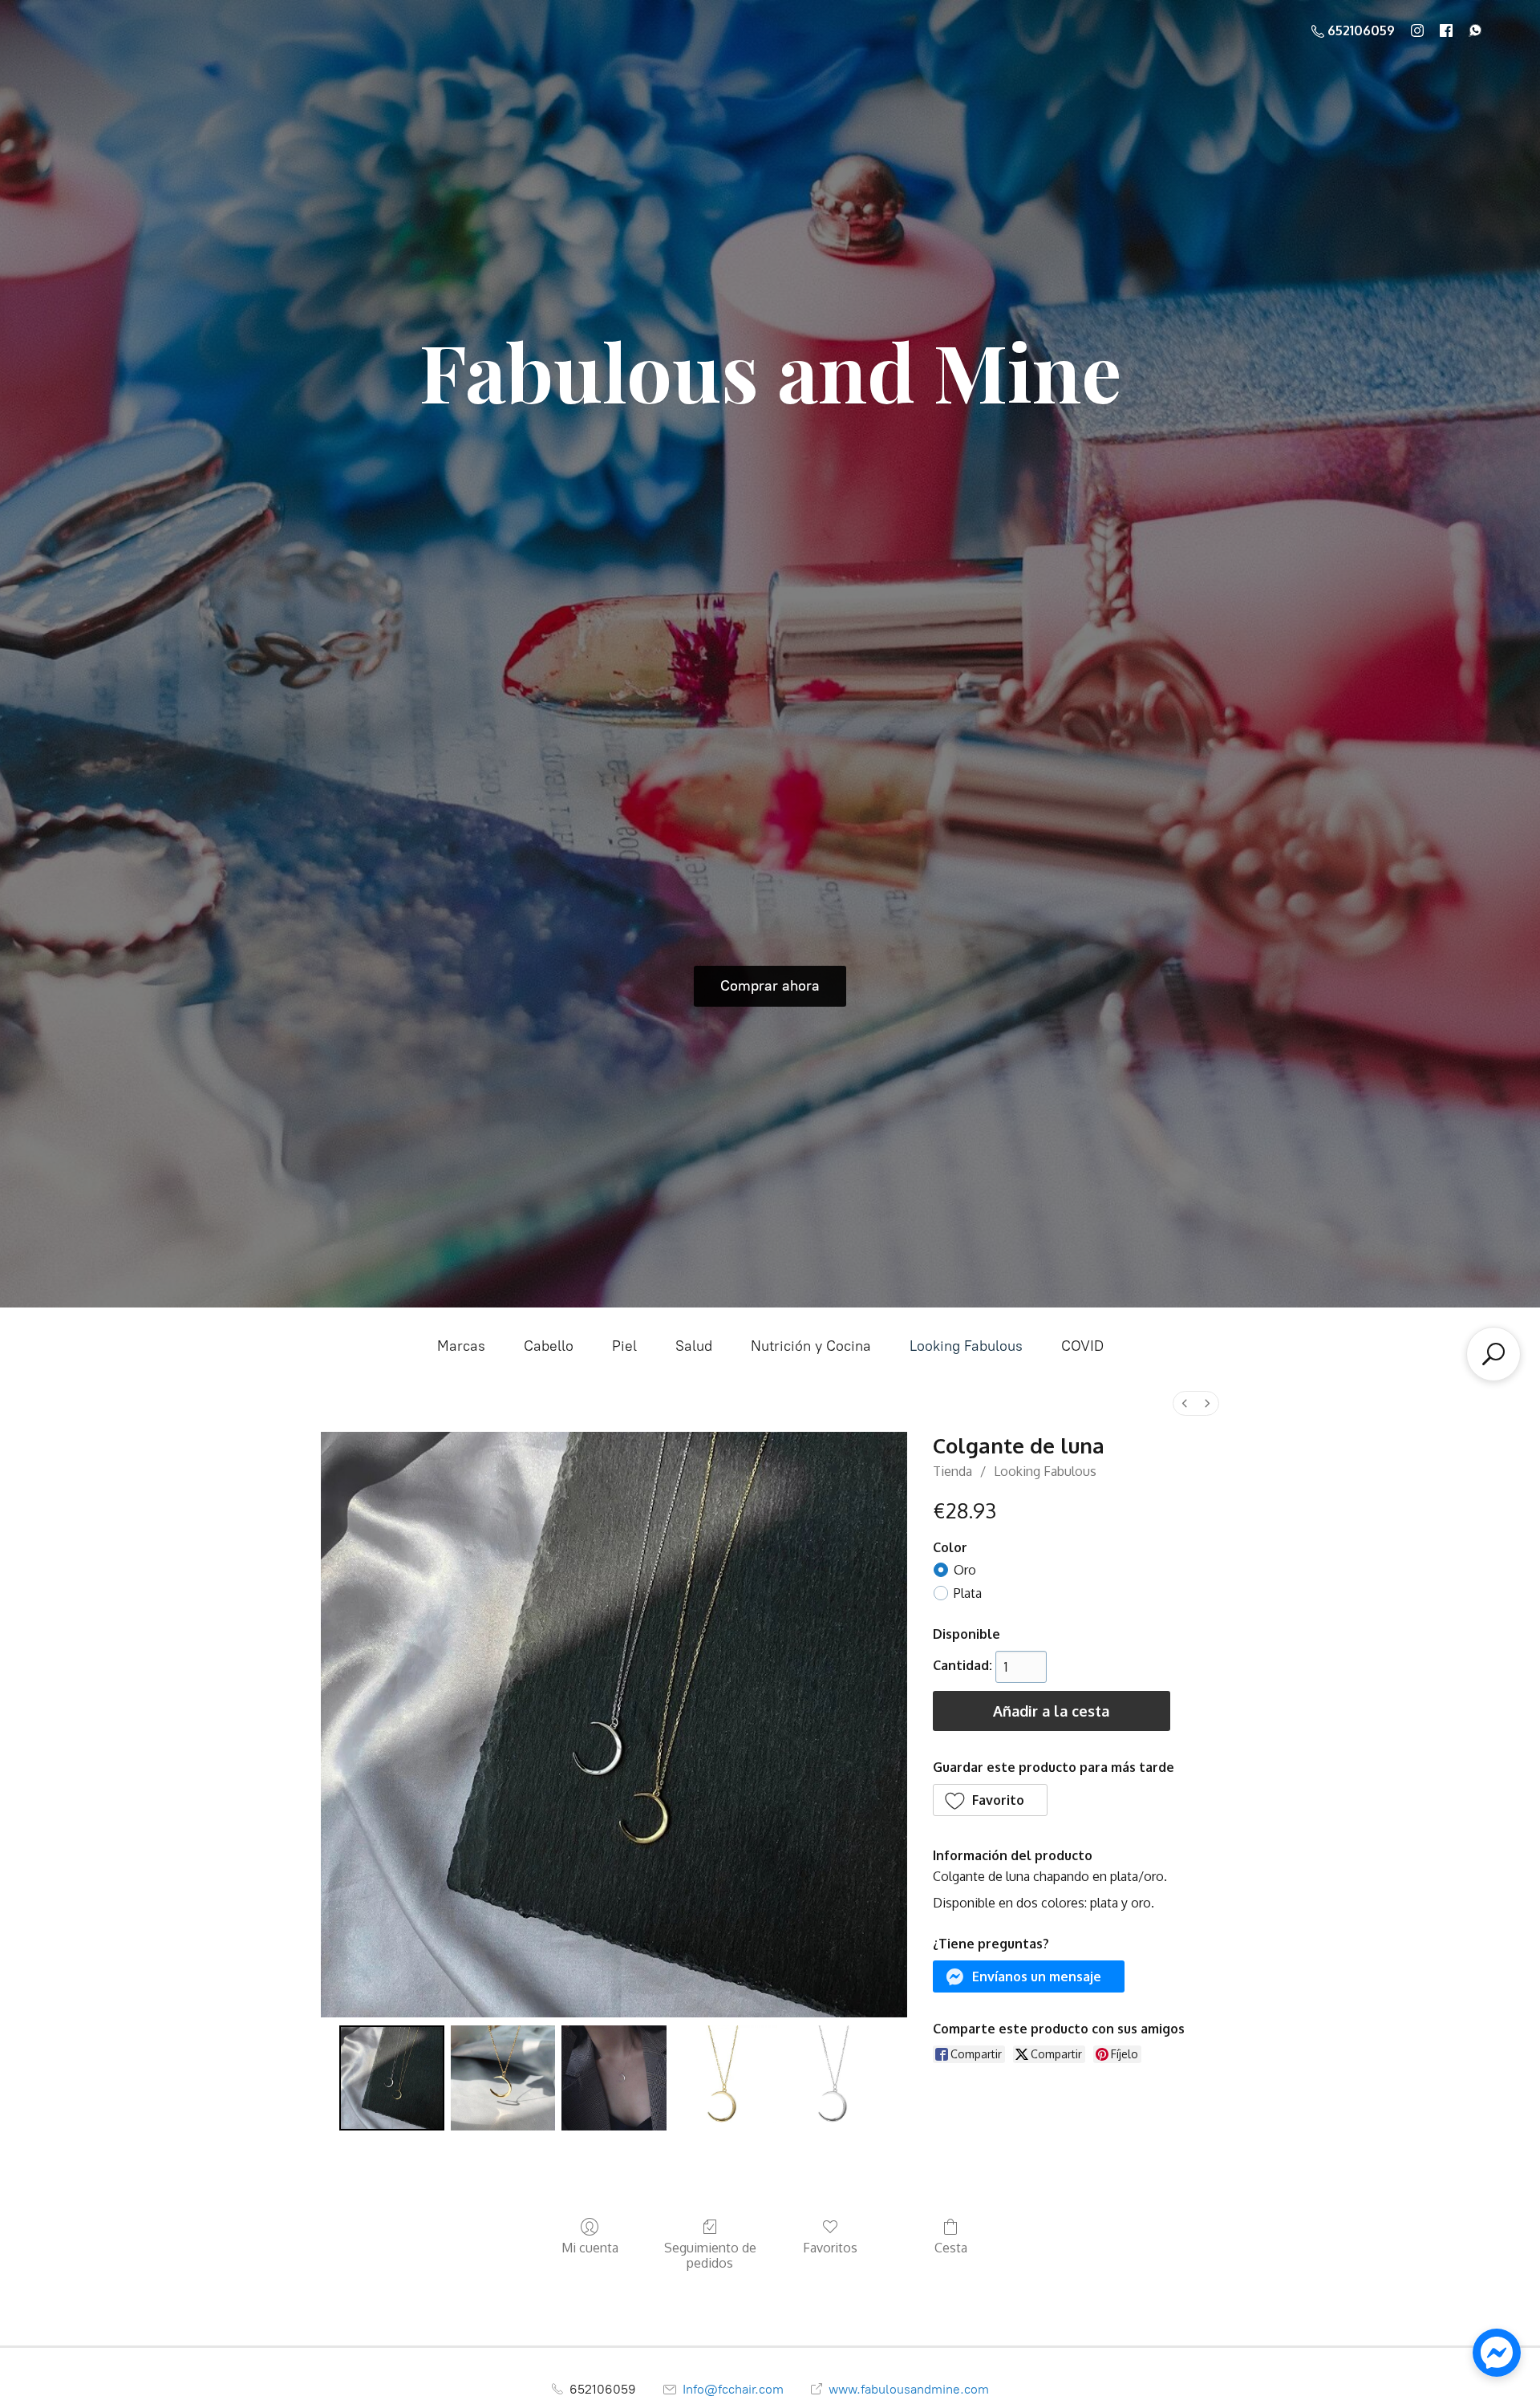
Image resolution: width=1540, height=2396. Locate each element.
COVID (1082, 1346)
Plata (968, 1593)
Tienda (952, 1471)
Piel (624, 1346)
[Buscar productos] (1493, 1354)
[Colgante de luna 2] (614, 2078)
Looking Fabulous (966, 1346)
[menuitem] (1185, 1403)
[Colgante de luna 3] (725, 2078)
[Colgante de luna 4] (836, 2078)
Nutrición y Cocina (811, 1346)
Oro (965, 1570)
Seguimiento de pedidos (710, 2255)
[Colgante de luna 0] (391, 2078)
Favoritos (830, 2248)
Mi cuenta (590, 2248)
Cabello (549, 1346)
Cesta (951, 2248)
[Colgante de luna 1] (503, 2078)
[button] (991, 1800)
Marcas (461, 1346)
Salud (694, 1346)
